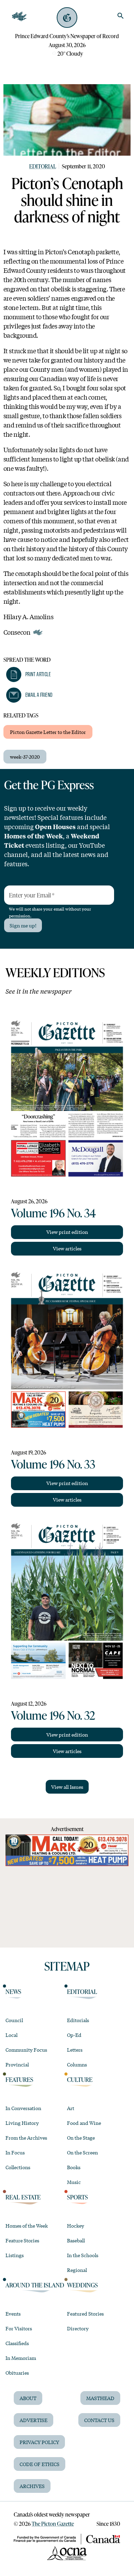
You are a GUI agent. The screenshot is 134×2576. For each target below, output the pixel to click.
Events (13, 2313)
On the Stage (81, 2138)
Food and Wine (84, 2123)
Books (74, 2167)
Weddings (82, 2285)
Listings (15, 2255)
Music (74, 2182)
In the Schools (83, 2255)
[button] (29, 674)
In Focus (15, 2152)
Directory (78, 2328)
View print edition (67, 1232)
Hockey (76, 2226)
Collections (18, 2167)
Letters (75, 2050)
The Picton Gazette (53, 2524)
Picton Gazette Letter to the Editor (48, 732)
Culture (80, 2079)
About (28, 2398)
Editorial (43, 166)
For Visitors (19, 2328)
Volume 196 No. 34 (53, 1213)
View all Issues (67, 1787)
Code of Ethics (40, 2464)
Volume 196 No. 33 (53, 1464)
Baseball (76, 2240)
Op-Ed (74, 2035)
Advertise (33, 2420)
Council (14, 2020)
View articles (67, 1248)
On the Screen (82, 2152)
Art (71, 2108)
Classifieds (17, 2343)
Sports (77, 2197)
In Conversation (23, 2108)
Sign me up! (23, 925)
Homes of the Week (27, 2226)
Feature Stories (22, 2240)
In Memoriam (21, 2358)
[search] (121, 16)
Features (19, 2079)
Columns (77, 2064)
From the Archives (26, 2138)
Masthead (100, 2398)
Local (12, 2035)
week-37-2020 (25, 757)
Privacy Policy (39, 2442)
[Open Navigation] (19, 16)
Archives (32, 2486)
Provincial (17, 2064)
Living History (22, 2123)
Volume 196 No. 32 (53, 1715)
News (13, 1992)
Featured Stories (85, 2313)
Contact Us (99, 2420)
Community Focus (26, 2050)
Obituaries (17, 2373)
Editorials (78, 2020)
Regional (77, 2270)
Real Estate (23, 2197)
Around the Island (35, 2285)
